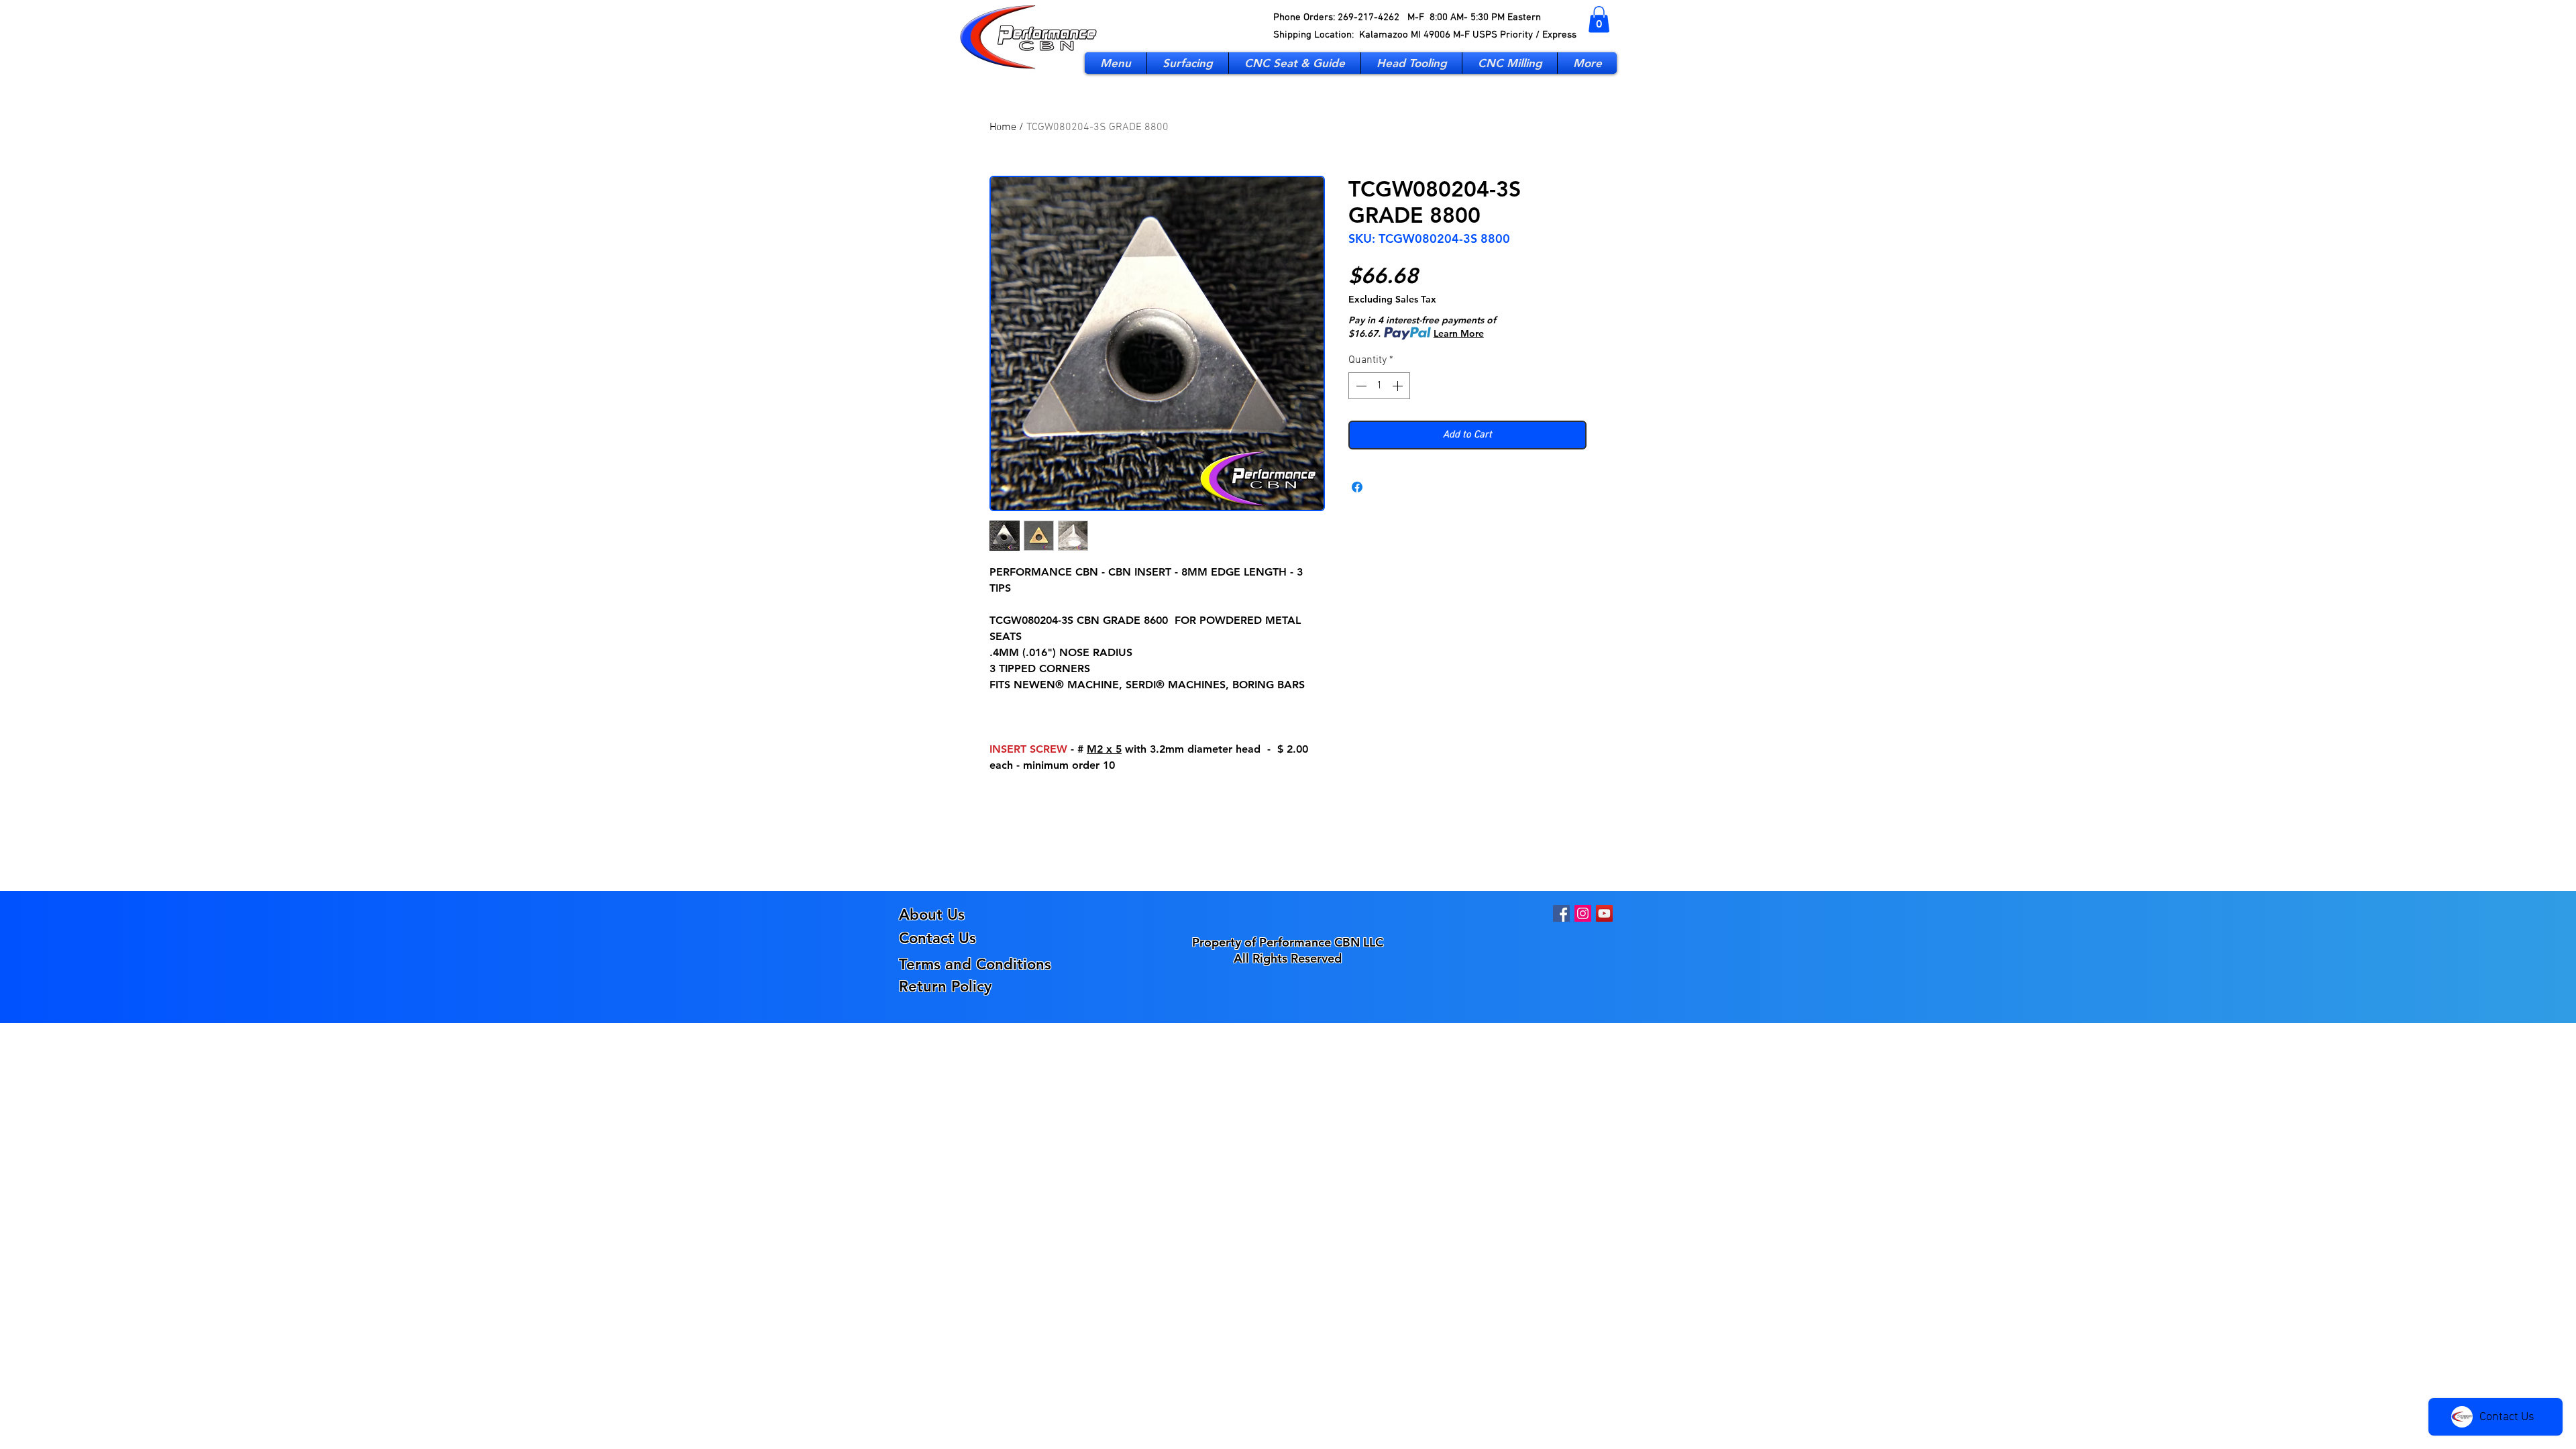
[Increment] (1399, 386)
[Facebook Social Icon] (1561, 913)
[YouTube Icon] (1604, 913)
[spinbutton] (1379, 386)
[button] (1599, 19)
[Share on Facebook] (1357, 487)
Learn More (1459, 333)
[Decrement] (1360, 386)
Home (1003, 127)
